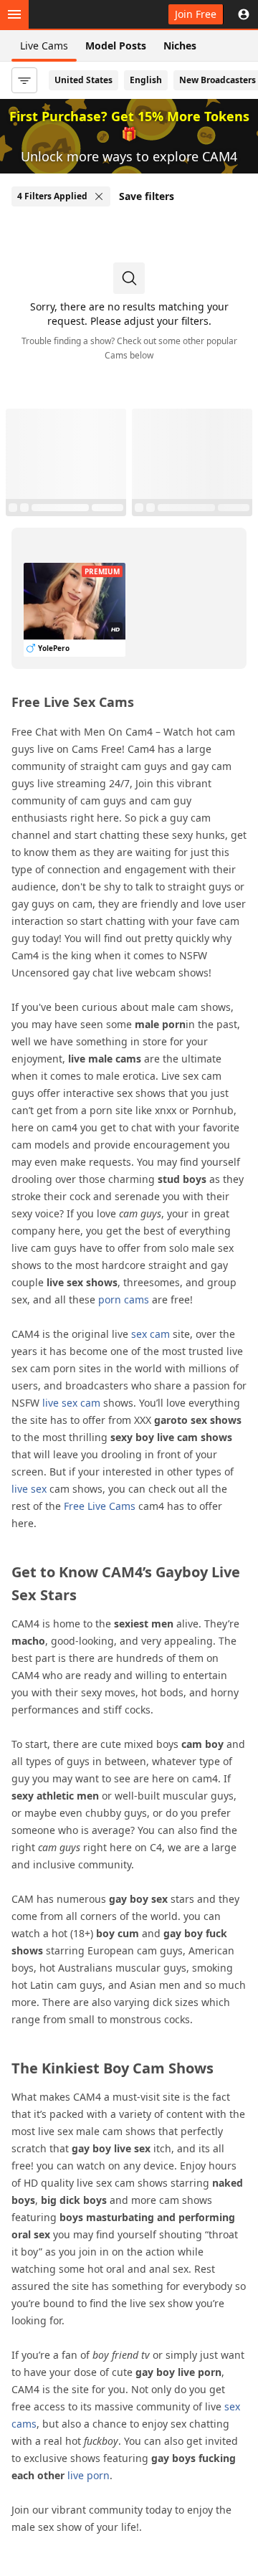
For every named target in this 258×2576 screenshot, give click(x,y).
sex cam (150, 1334)
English (146, 80)
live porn (89, 2475)
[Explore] (14, 14)
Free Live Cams (100, 1506)
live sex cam (71, 1403)
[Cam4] (77, 14)
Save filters (147, 196)
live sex (29, 1489)
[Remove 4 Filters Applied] (99, 196)
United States (83, 80)
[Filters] (24, 80)
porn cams (124, 1299)
